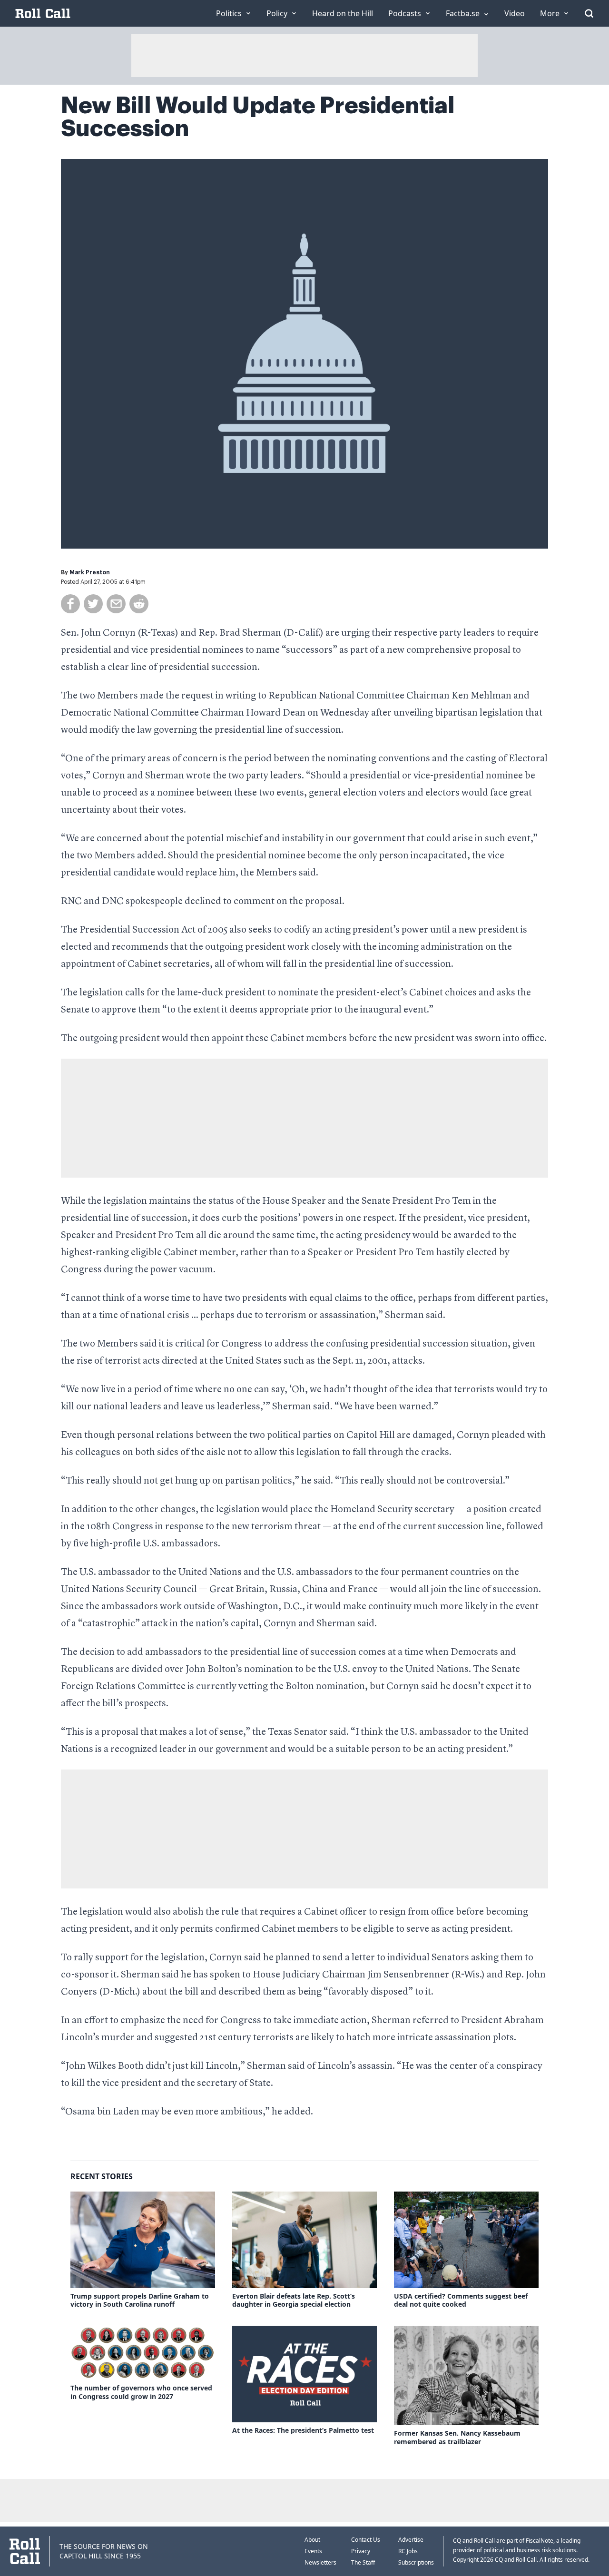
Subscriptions (416, 2562)
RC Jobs (408, 2551)
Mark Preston (90, 572)
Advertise (411, 2540)
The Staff (363, 2562)
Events (313, 2551)
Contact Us (366, 2540)
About (312, 2540)
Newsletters (320, 2562)
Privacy (361, 2551)
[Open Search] (589, 13)
